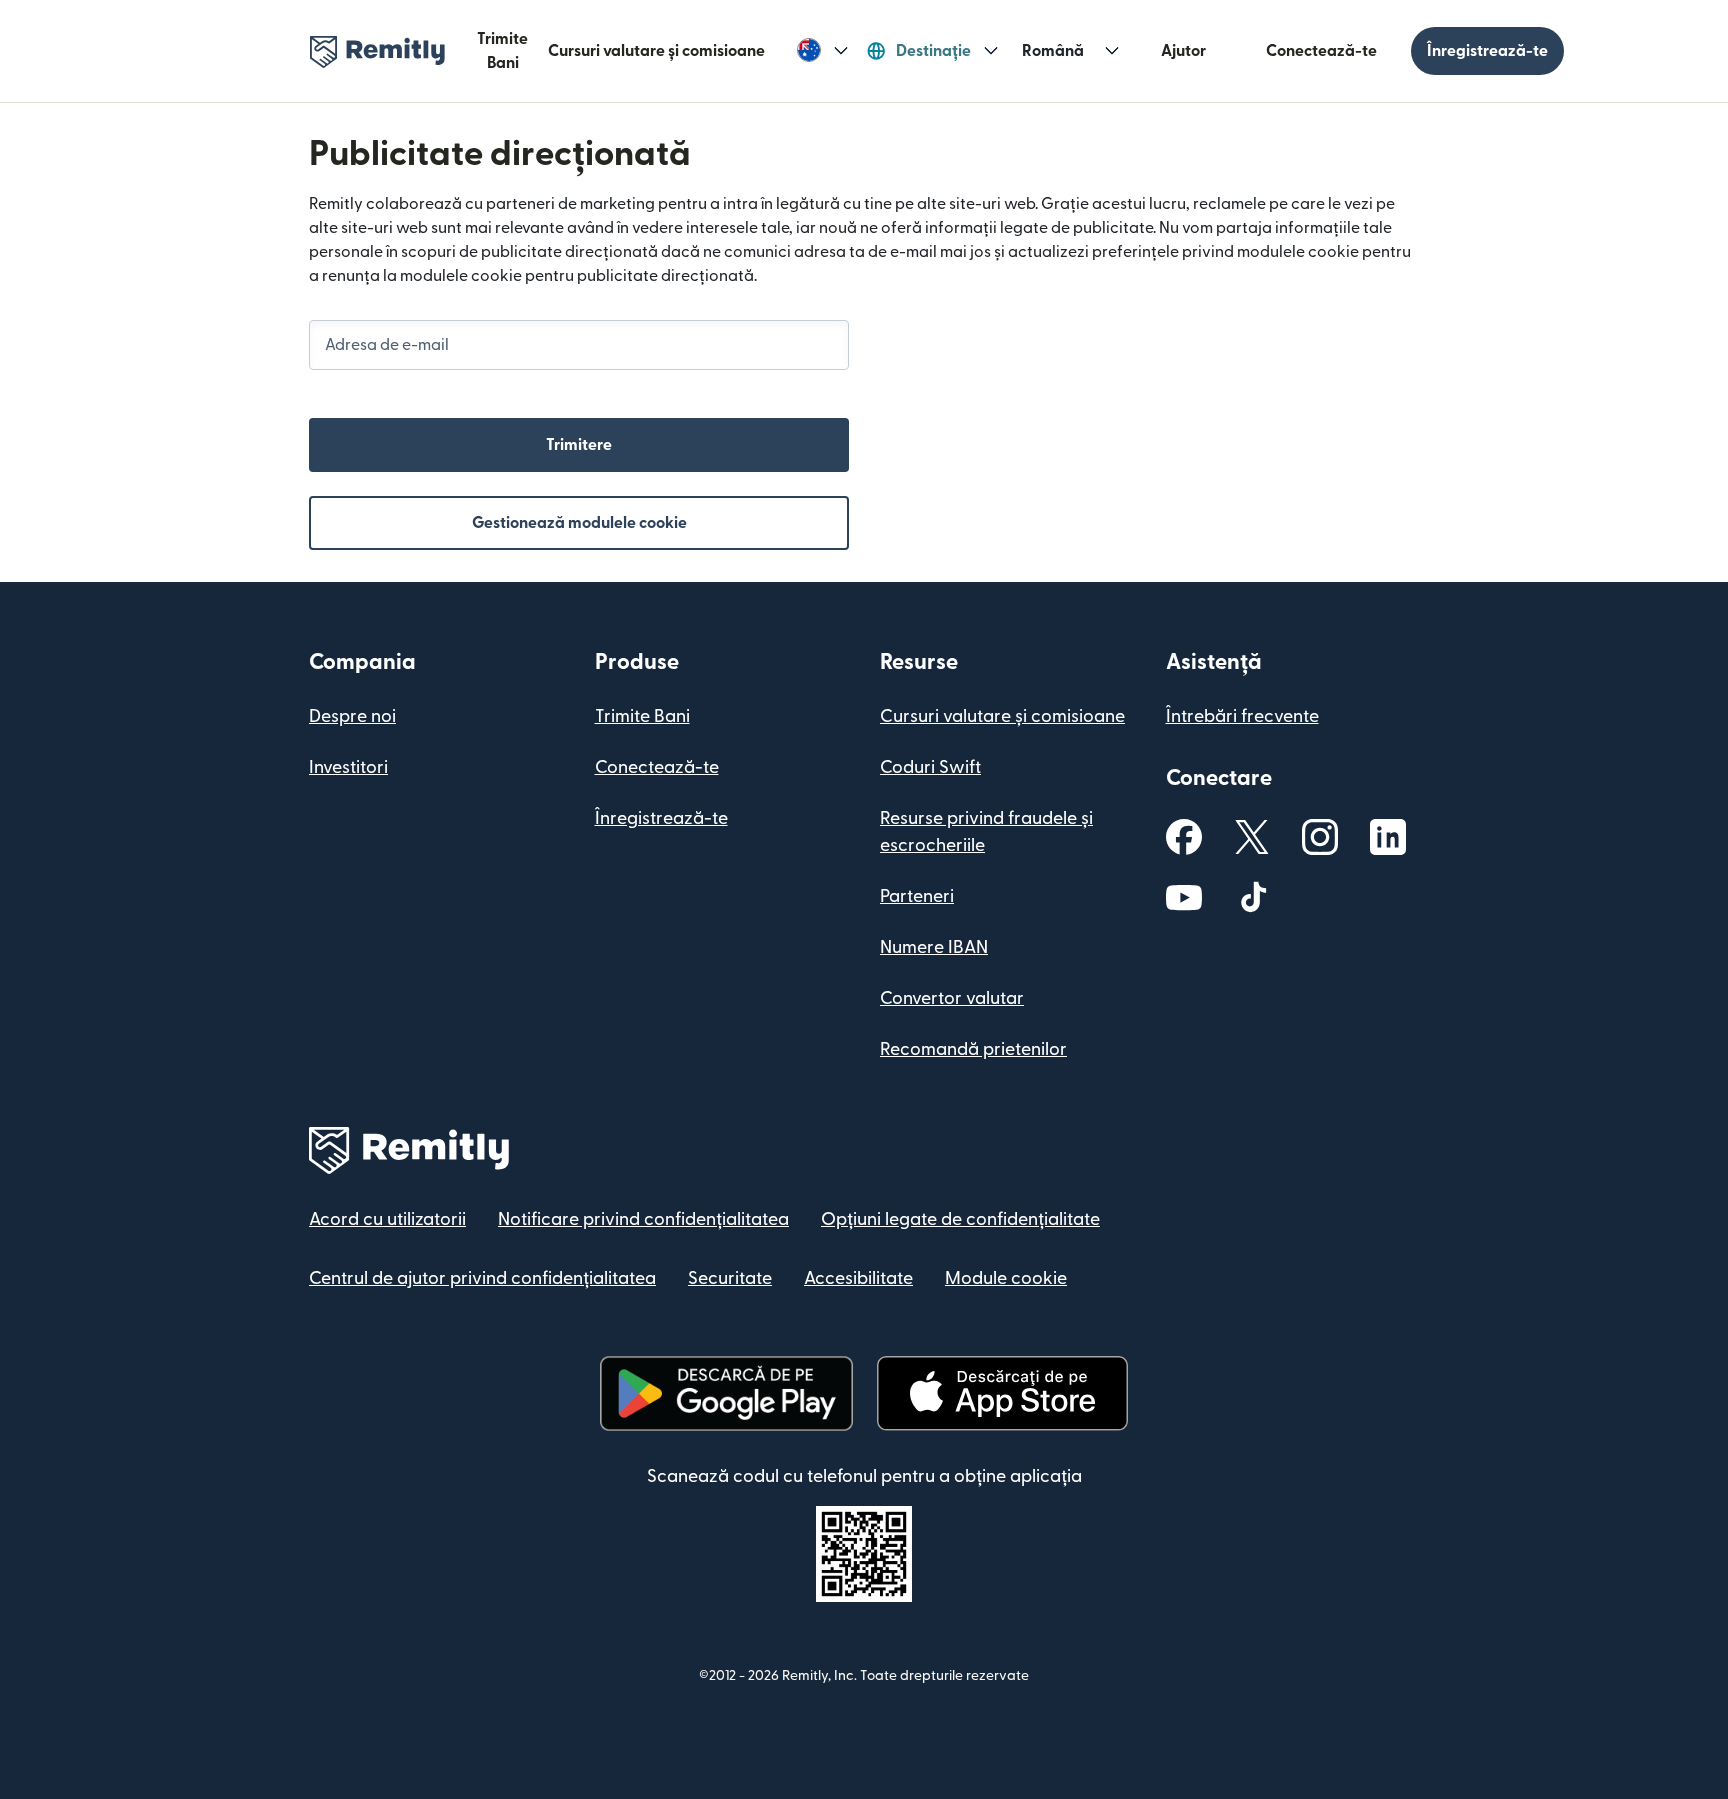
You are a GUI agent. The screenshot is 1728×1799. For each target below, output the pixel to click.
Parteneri (917, 896)
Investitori (348, 767)
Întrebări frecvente (1242, 716)
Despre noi (352, 716)
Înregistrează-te (1487, 51)
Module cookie (1006, 1278)
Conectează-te (1321, 51)
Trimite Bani (502, 51)
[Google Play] (726, 1393)
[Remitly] (377, 52)
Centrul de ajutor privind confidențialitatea (482, 1278)
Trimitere (579, 445)
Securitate (730, 1278)
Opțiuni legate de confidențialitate (960, 1219)
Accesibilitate (858, 1278)
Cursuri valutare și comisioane (656, 51)
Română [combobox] (1053, 51)
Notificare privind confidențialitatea (643, 1219)
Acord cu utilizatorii (387, 1219)
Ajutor (1183, 51)
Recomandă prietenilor (973, 1049)
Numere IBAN (934, 947)
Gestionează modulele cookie (579, 523)
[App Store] (1002, 1393)
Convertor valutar (952, 998)
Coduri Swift (930, 767)
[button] (822, 51)
